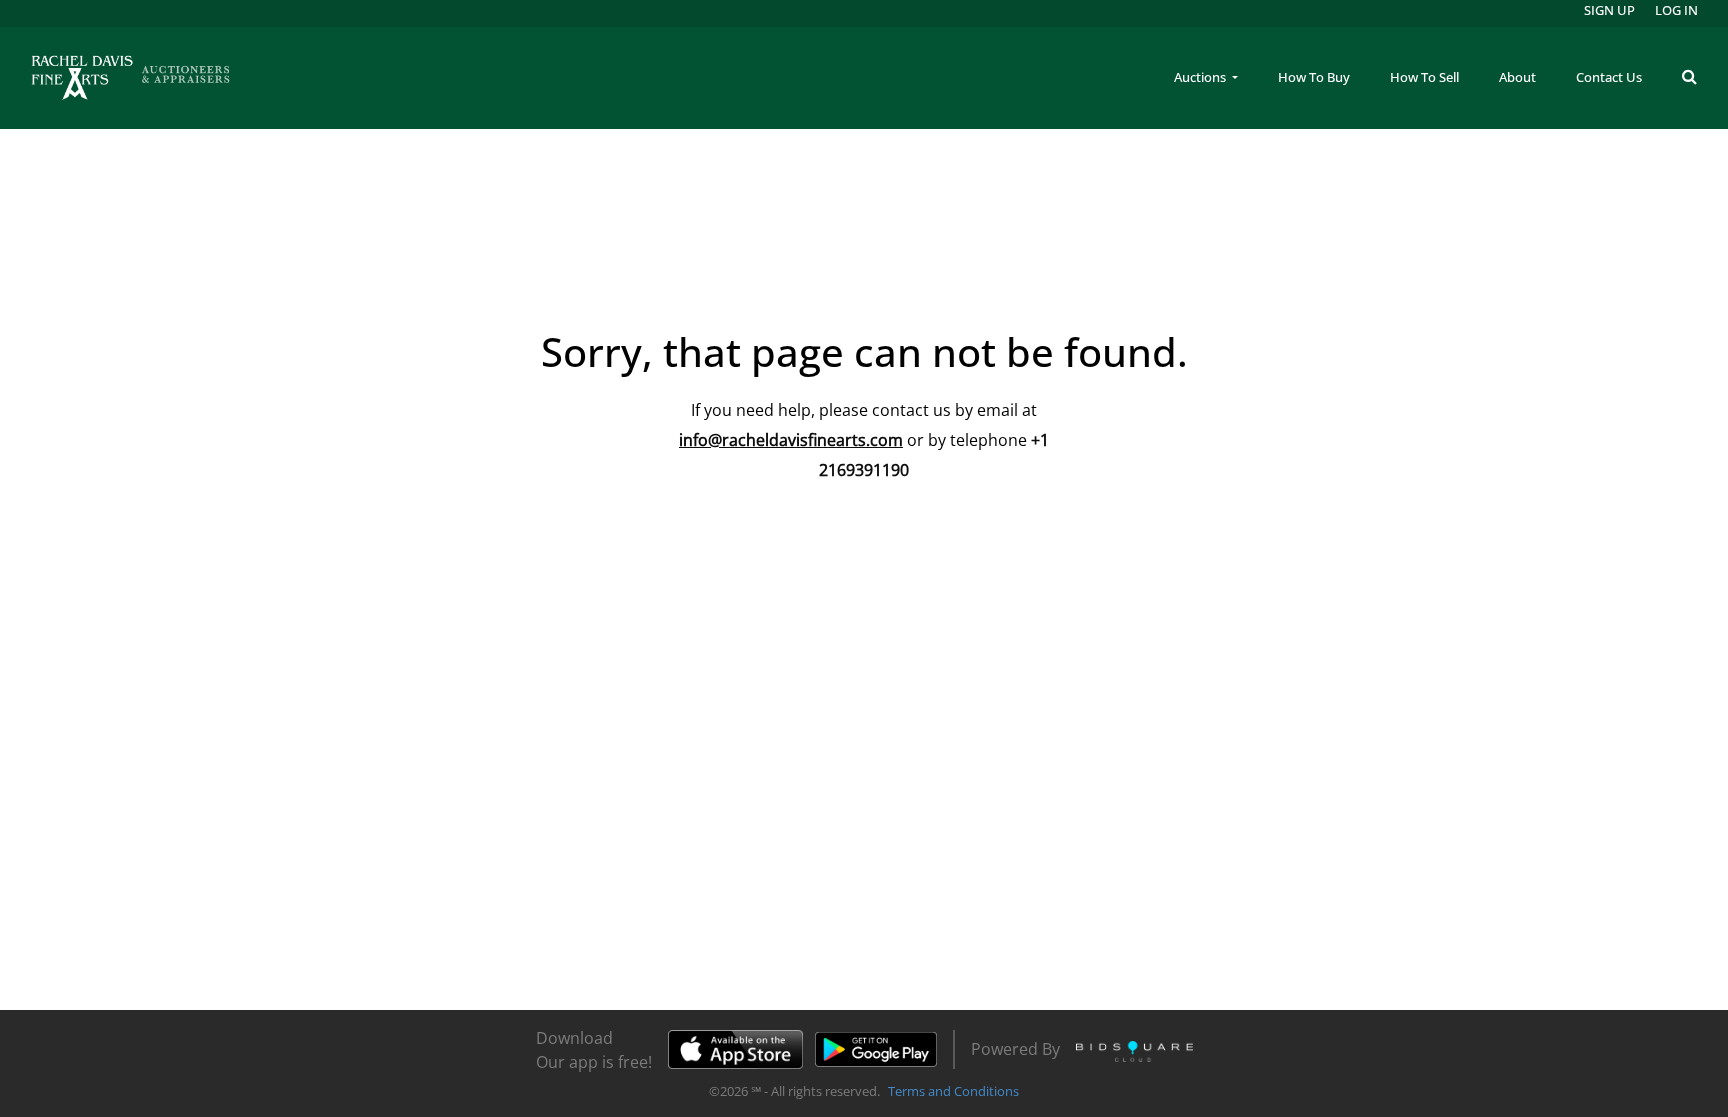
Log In (1676, 10)
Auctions (1201, 77)
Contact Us (1609, 77)
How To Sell (1424, 77)
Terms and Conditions (953, 1091)
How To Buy (1314, 77)
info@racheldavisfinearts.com (791, 440)
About (1517, 77)
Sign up (1609, 10)
